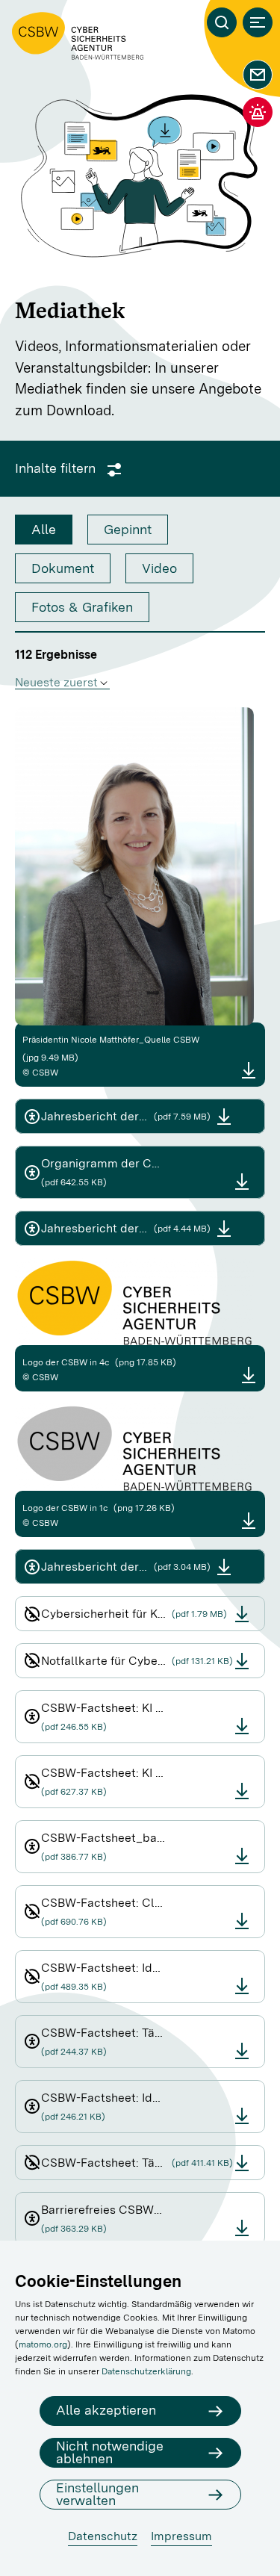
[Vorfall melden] (258, 112)
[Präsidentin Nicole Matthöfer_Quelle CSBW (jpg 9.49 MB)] (249, 1070)
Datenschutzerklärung (146, 2371)
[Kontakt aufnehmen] (258, 75)
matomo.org (43, 2344)
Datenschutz (103, 2536)
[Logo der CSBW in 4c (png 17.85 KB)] (249, 1375)
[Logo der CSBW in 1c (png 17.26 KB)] (249, 1520)
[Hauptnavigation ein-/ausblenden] (258, 22)
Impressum (181, 2536)
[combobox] (62, 683)
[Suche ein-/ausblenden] (222, 22)
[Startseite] (78, 36)
